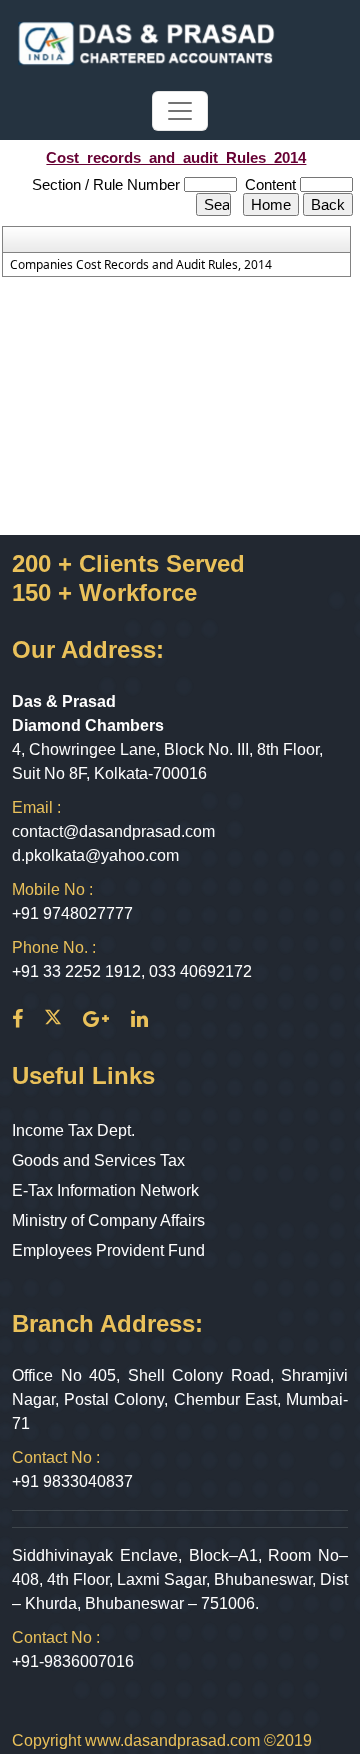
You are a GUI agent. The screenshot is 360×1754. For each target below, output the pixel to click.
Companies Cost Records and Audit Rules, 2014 (141, 265)
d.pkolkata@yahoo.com (95, 855)
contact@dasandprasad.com (113, 831)
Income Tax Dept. (73, 1130)
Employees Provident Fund (108, 1250)
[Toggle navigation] (180, 111)
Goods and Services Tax (98, 1160)
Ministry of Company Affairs (108, 1220)
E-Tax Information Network (105, 1190)
